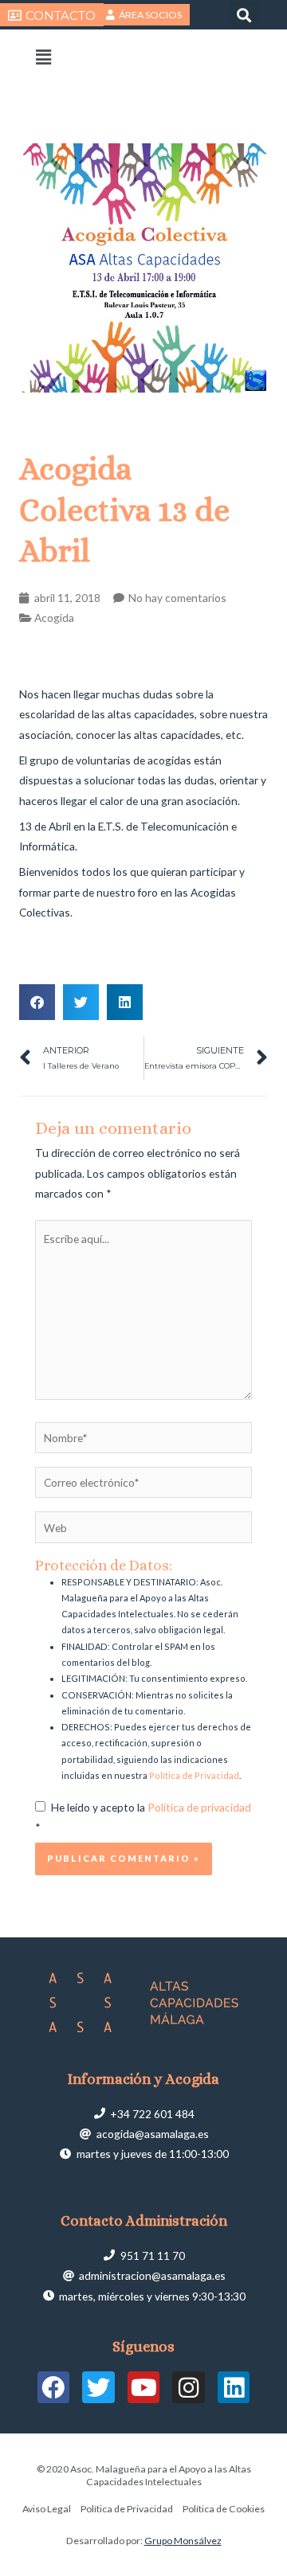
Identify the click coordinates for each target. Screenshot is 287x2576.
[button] (244, 15)
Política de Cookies (224, 2509)
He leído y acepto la (143, 1817)
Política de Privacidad (194, 1775)
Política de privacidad (199, 1807)
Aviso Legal (47, 2509)
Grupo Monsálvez (183, 2541)
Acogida (54, 618)
